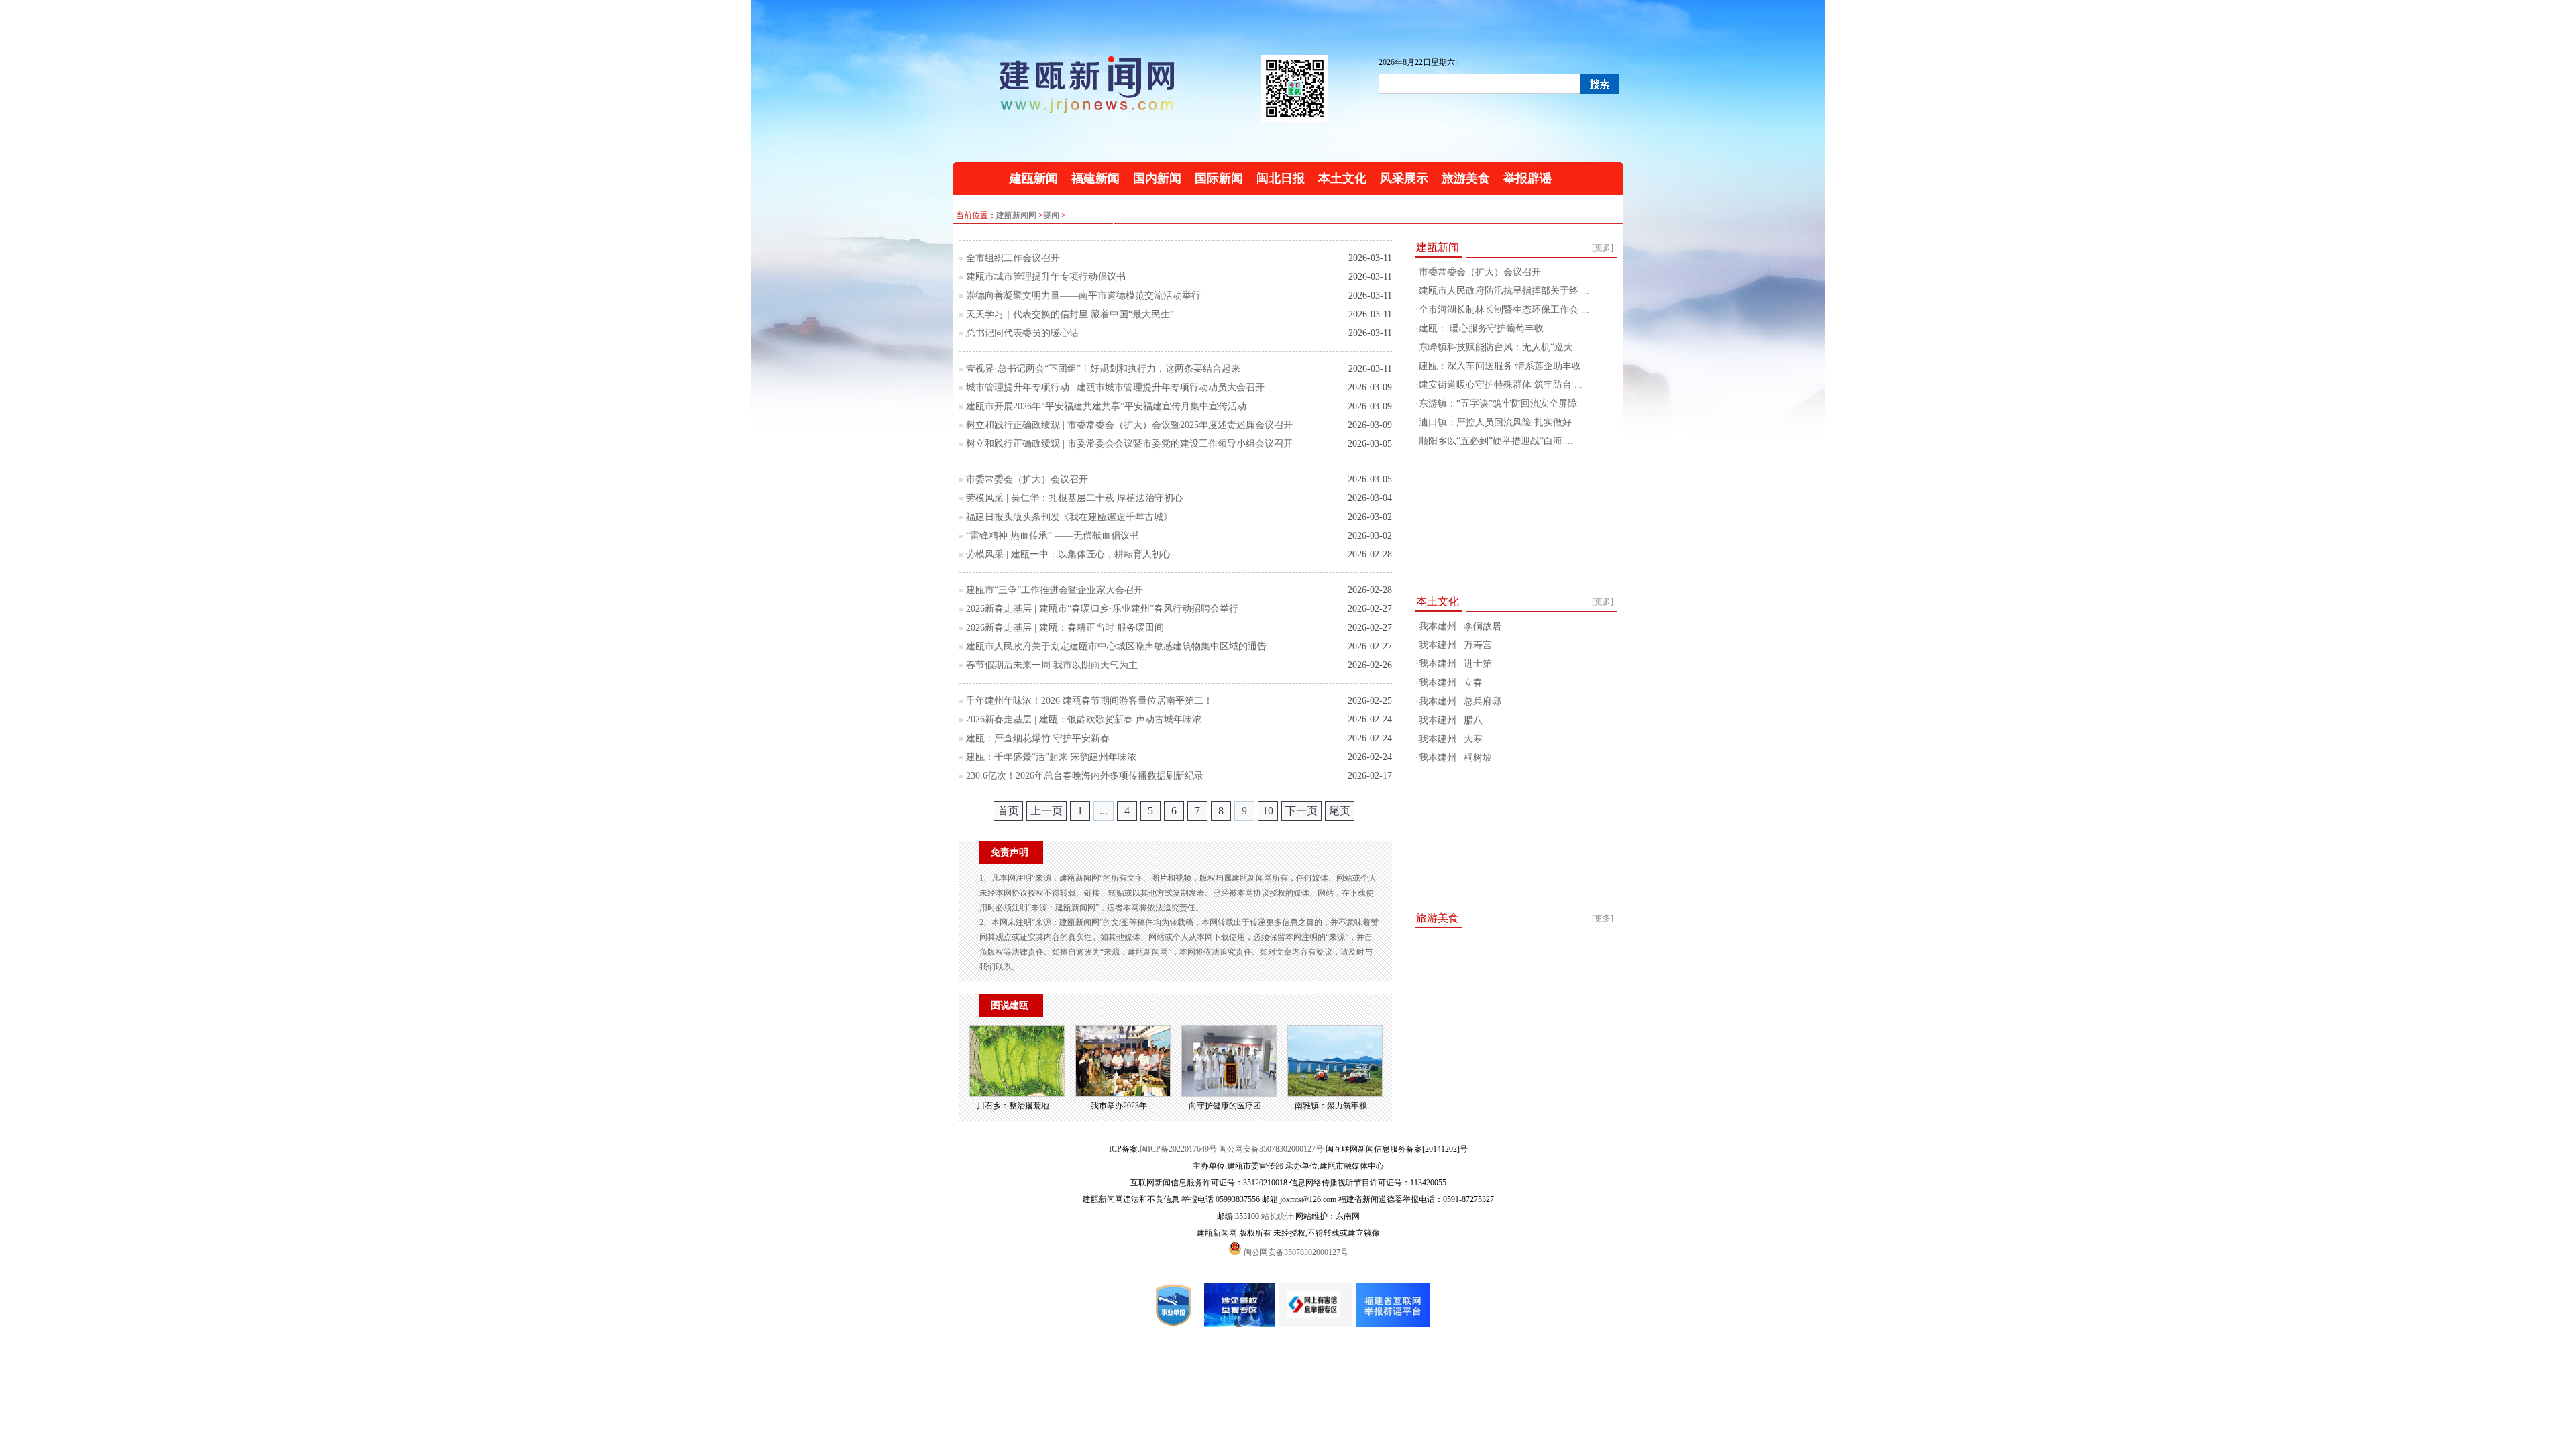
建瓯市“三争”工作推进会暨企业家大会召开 (1055, 590)
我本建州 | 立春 (1451, 683)
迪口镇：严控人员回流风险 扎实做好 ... (1501, 422)
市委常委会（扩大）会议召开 (1027, 479)
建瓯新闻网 (1016, 215)
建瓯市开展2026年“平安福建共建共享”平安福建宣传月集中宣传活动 (1106, 406)
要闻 (1051, 215)
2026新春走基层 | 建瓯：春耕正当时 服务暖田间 (1065, 628)
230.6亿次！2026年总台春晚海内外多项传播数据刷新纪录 (1085, 776)
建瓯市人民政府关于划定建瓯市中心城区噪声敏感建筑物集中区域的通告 (1116, 646)
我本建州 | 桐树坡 (1455, 758)
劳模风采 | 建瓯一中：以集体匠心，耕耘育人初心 (1068, 554)
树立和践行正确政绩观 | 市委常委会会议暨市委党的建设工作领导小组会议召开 (1129, 444)
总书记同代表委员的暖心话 (1022, 333)
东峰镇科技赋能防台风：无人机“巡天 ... (1501, 347)
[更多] (1603, 248)
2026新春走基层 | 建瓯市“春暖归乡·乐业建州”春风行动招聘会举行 (1102, 609)
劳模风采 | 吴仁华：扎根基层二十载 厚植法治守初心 (1074, 498)
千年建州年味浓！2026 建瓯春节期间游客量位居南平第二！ (1089, 701)
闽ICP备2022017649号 (1178, 1149)
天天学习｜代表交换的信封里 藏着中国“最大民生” (1070, 314)
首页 (1008, 811)
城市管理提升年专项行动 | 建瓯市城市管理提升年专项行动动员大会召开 (1115, 387)
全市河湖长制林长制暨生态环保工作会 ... (1504, 310)
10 (1268, 811)
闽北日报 (1281, 178)
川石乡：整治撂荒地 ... (1017, 1106)
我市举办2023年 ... (1123, 1106)
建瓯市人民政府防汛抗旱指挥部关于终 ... (1504, 291)
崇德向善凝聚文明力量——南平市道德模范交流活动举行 (1083, 296)
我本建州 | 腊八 (1451, 720)
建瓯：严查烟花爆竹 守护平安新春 (1038, 738)
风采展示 (1404, 178)
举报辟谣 (1527, 178)
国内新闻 (1157, 178)
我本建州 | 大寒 (1451, 739)
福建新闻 (1095, 178)
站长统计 (1277, 1216)
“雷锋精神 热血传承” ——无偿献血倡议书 (1053, 536)
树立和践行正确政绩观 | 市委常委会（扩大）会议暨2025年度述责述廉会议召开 (1129, 425)
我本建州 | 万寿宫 (1455, 645)
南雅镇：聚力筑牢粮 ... (1335, 1106)
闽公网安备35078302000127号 (1271, 1149)
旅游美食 (1466, 178)
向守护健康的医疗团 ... (1229, 1106)
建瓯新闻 (1034, 178)
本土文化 (1342, 178)
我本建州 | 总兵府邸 (1460, 701)
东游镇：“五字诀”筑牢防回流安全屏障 (1498, 404)
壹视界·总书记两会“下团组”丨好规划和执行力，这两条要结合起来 (1103, 369)
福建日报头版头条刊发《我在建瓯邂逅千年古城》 (1069, 517)
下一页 (1301, 811)
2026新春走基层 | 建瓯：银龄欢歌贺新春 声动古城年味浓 (1084, 719)
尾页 (1340, 811)
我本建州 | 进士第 (1455, 664)
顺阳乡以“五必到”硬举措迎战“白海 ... (1496, 441)
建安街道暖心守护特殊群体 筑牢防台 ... (1501, 385)
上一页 (1046, 811)
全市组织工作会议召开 (1013, 258)
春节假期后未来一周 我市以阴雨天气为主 (1052, 665)
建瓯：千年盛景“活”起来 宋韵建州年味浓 (1051, 757)
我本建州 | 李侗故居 (1460, 626)
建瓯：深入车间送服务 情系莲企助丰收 (1500, 366)
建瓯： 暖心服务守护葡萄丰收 (1481, 328)
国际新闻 (1219, 178)
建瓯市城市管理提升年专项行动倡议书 (1046, 277)
